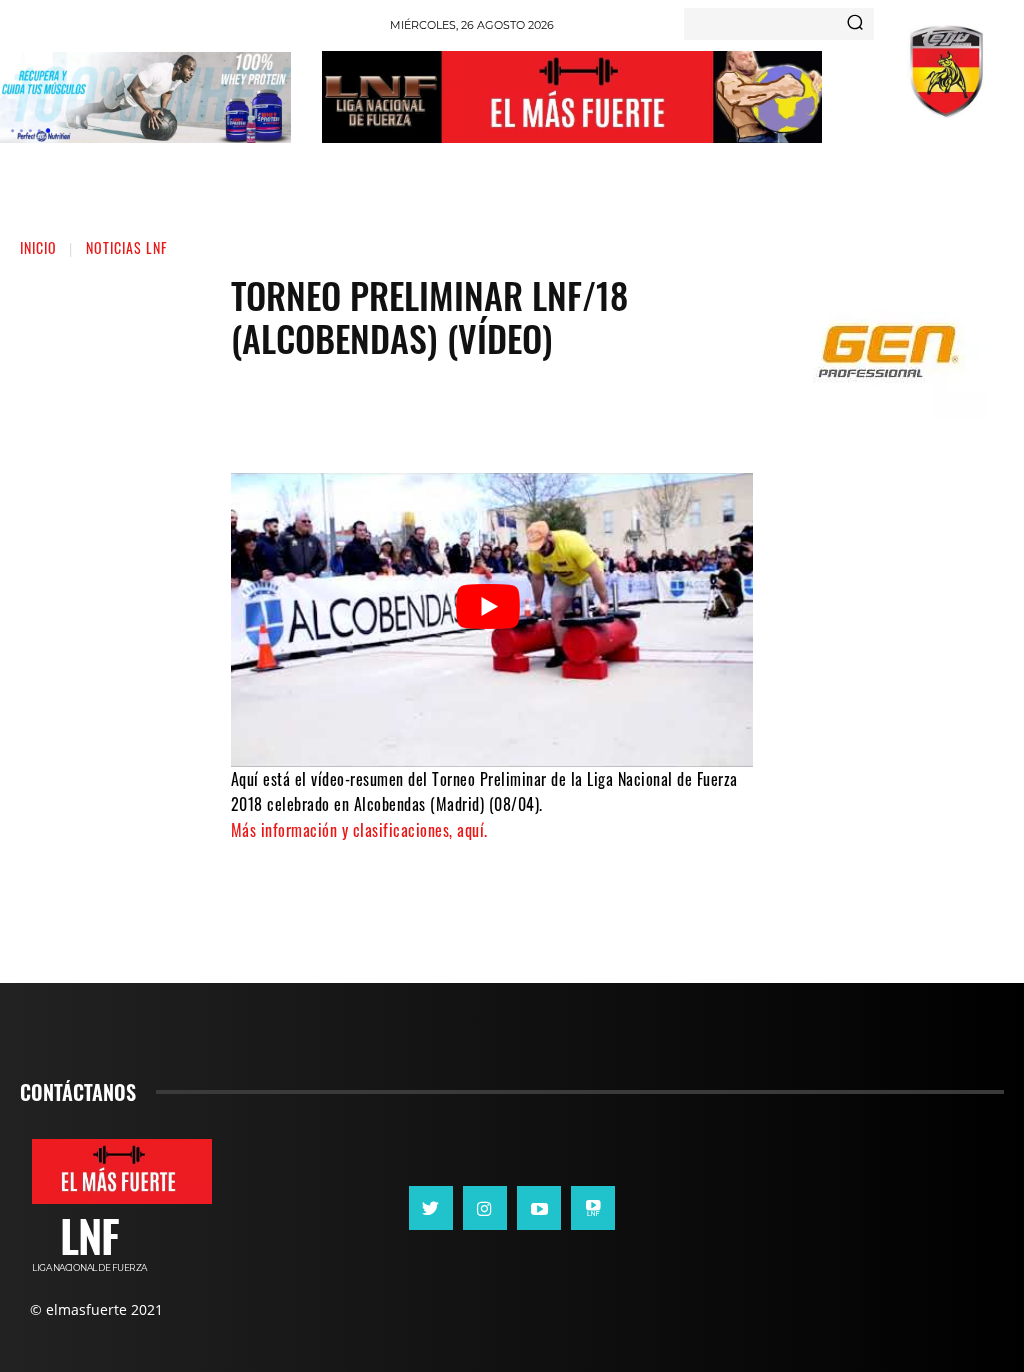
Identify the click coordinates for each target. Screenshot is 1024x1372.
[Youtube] (539, 1208)
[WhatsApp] (537, 413)
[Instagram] (485, 1208)
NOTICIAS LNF (126, 247)
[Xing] (593, 1208)
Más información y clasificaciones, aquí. (359, 830)
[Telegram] (597, 413)
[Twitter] (477, 413)
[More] (658, 413)
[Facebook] (417, 413)
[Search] (855, 24)
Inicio (38, 247)
